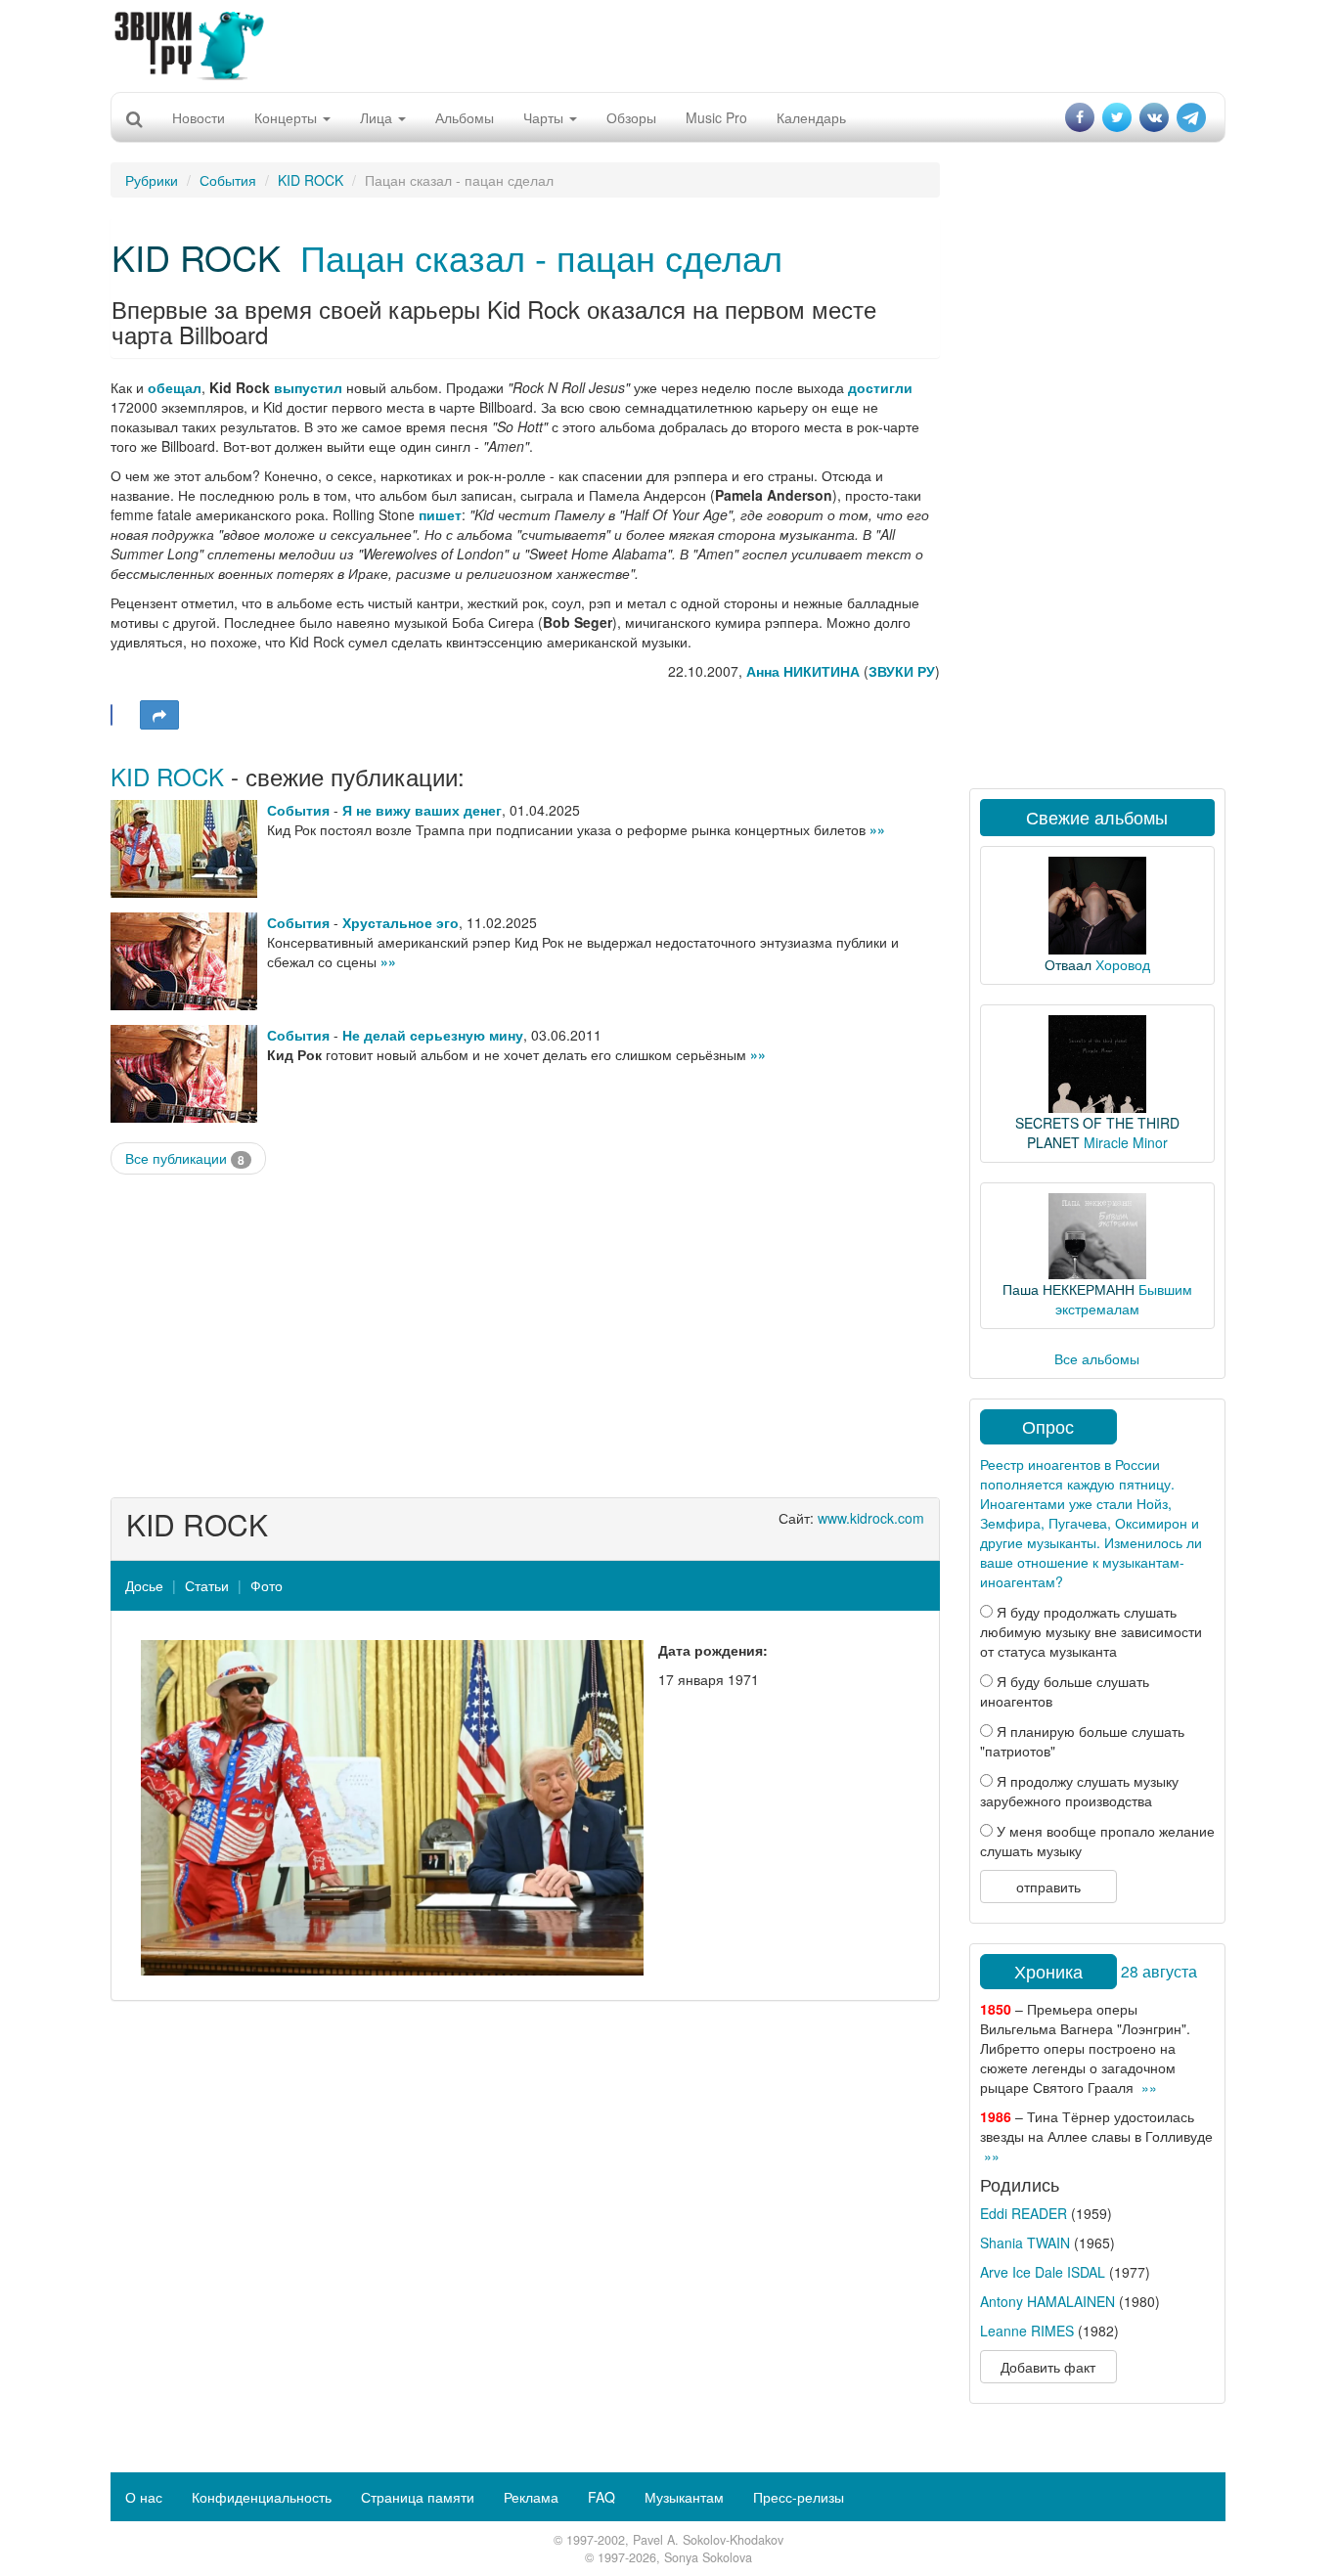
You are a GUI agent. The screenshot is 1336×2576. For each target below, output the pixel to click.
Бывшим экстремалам (1124, 1299)
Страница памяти (418, 2497)
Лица (378, 117)
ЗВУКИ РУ (902, 671)
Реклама (531, 2497)
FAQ (601, 2497)
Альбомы (465, 117)
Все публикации (185, 1158)
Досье (144, 1585)
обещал (175, 387)
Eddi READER (1024, 2213)
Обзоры (631, 117)
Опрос (1048, 1426)
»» (877, 829)
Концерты (288, 117)
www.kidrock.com (871, 1518)
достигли (880, 387)
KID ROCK (311, 180)
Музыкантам (684, 2497)
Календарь (811, 117)
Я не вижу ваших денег (422, 810)
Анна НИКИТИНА (803, 671)
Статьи (207, 1585)
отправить (1048, 1887)
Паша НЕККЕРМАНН (1069, 1289)
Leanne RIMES (1027, 2331)
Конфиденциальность (262, 2497)
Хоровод (1123, 964)
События (228, 180)
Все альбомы (1097, 1358)
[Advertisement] (668, 44)
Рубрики (152, 180)
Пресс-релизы (799, 2497)
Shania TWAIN (1025, 2243)
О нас (144, 2497)
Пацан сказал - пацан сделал (541, 257)
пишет (440, 514)
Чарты (545, 117)
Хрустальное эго (401, 922)
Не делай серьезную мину (433, 1035)
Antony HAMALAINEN (1047, 2301)
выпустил (308, 387)
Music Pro (716, 117)
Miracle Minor (1126, 1142)
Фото (267, 1585)
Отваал (1068, 964)
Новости (199, 117)
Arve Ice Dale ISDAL (1043, 2272)
